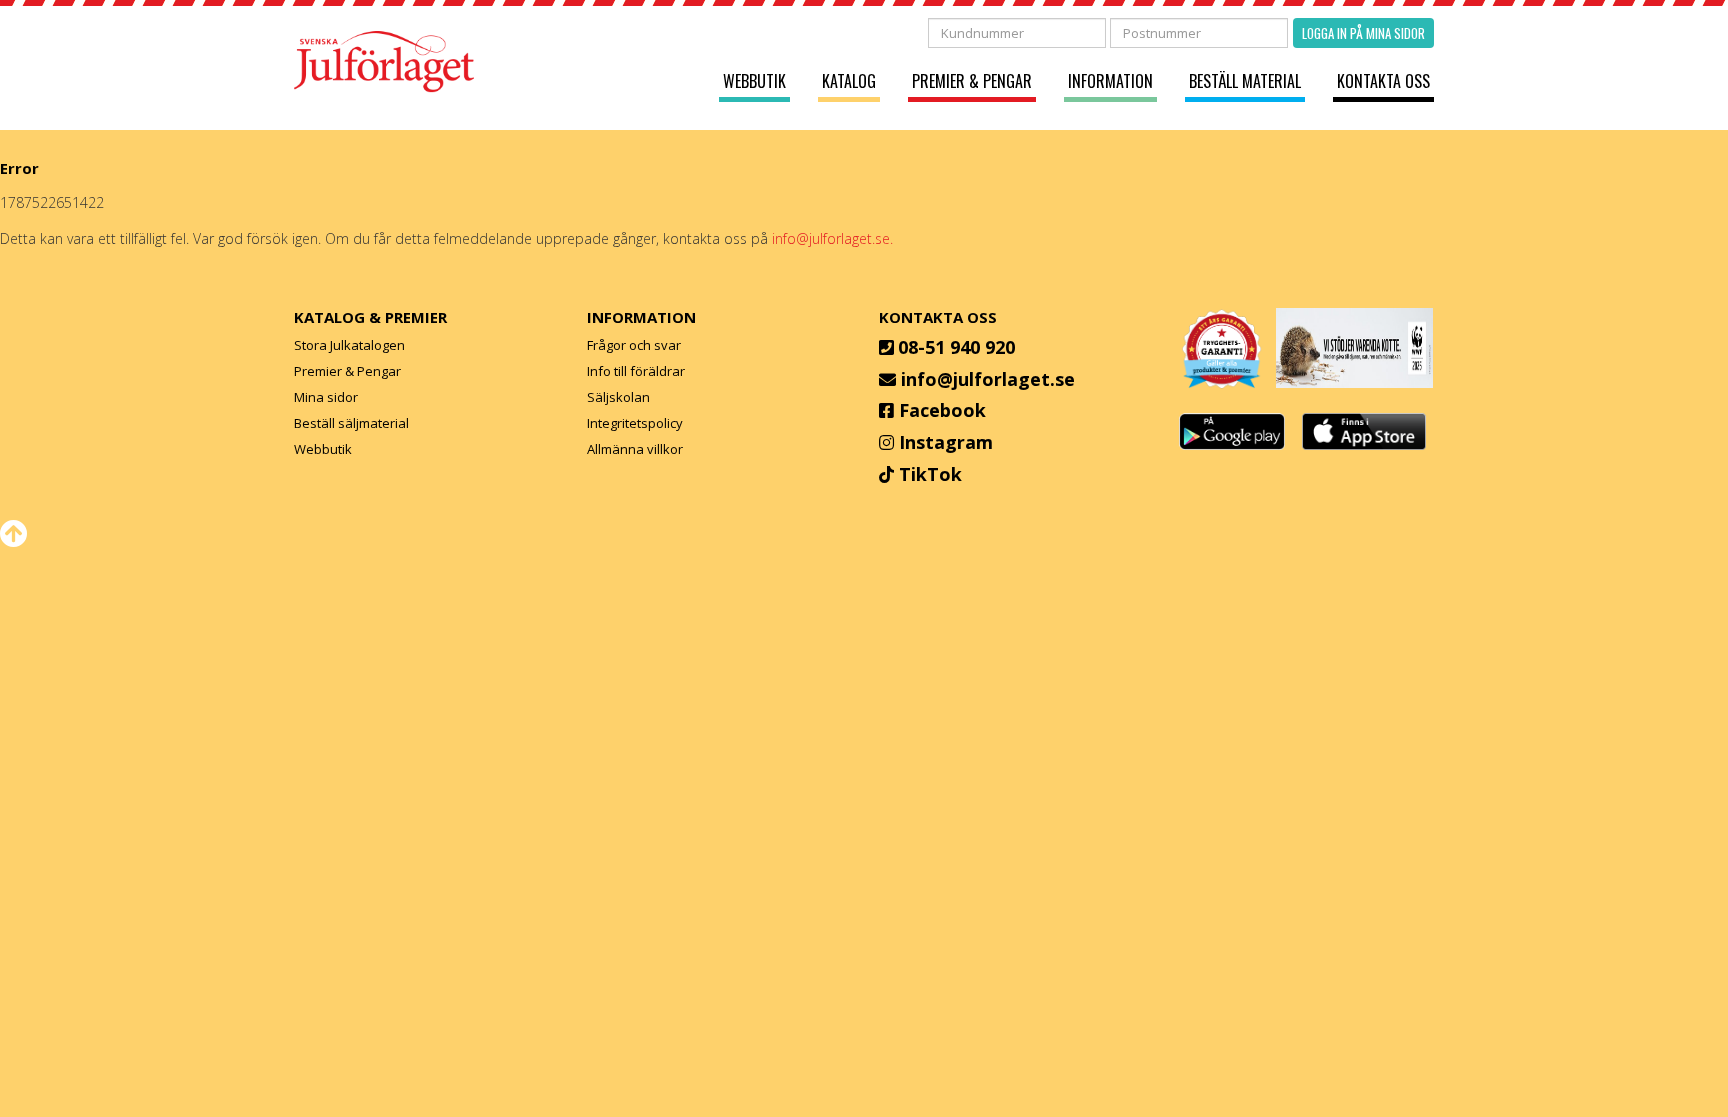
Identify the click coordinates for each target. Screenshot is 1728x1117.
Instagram (946, 442)
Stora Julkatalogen (349, 345)
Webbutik (754, 81)
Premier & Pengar (972, 81)
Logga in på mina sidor (1363, 33)
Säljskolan (618, 397)
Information (1110, 81)
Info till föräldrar (636, 371)
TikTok (930, 474)
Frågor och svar (634, 345)
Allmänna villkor (635, 449)
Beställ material (1245, 81)
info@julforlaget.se (988, 379)
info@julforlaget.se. (832, 238)
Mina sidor (326, 397)
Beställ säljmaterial (351, 423)
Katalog (849, 81)
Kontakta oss (1383, 81)
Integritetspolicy (635, 423)
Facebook (942, 410)
